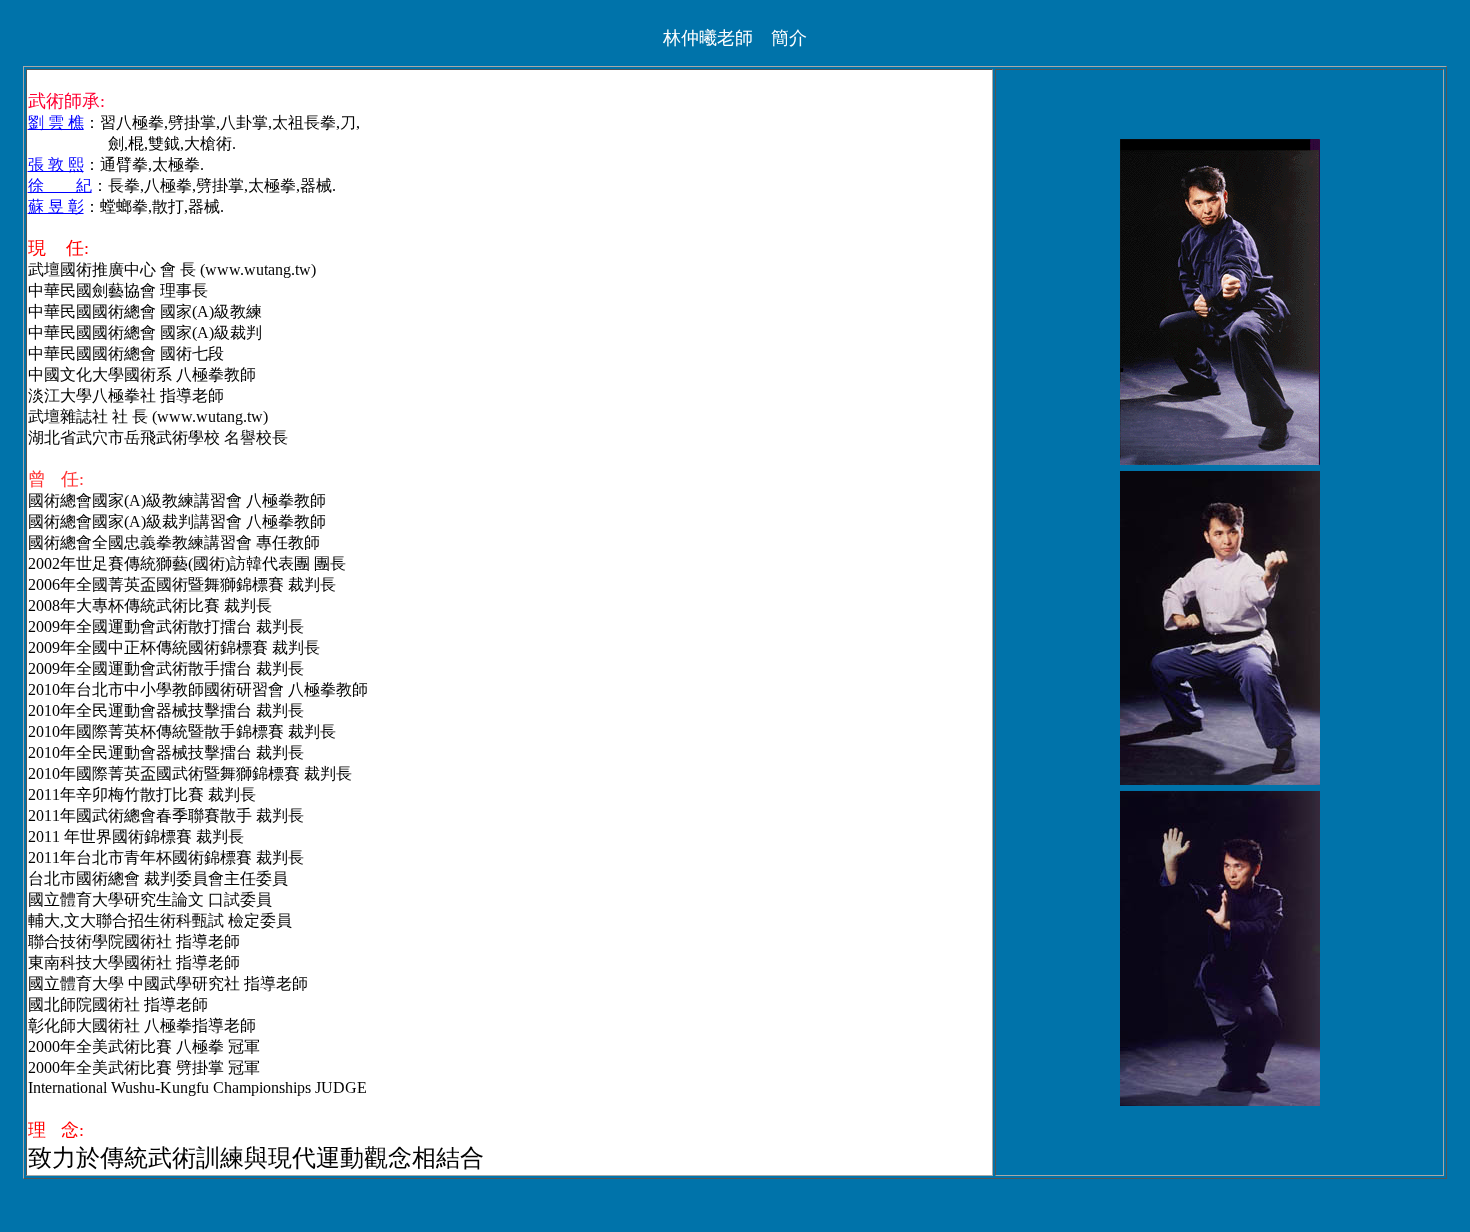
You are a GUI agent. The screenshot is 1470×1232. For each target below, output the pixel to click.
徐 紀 (60, 185)
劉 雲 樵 (56, 122)
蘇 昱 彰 (56, 206)
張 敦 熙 (56, 164)
